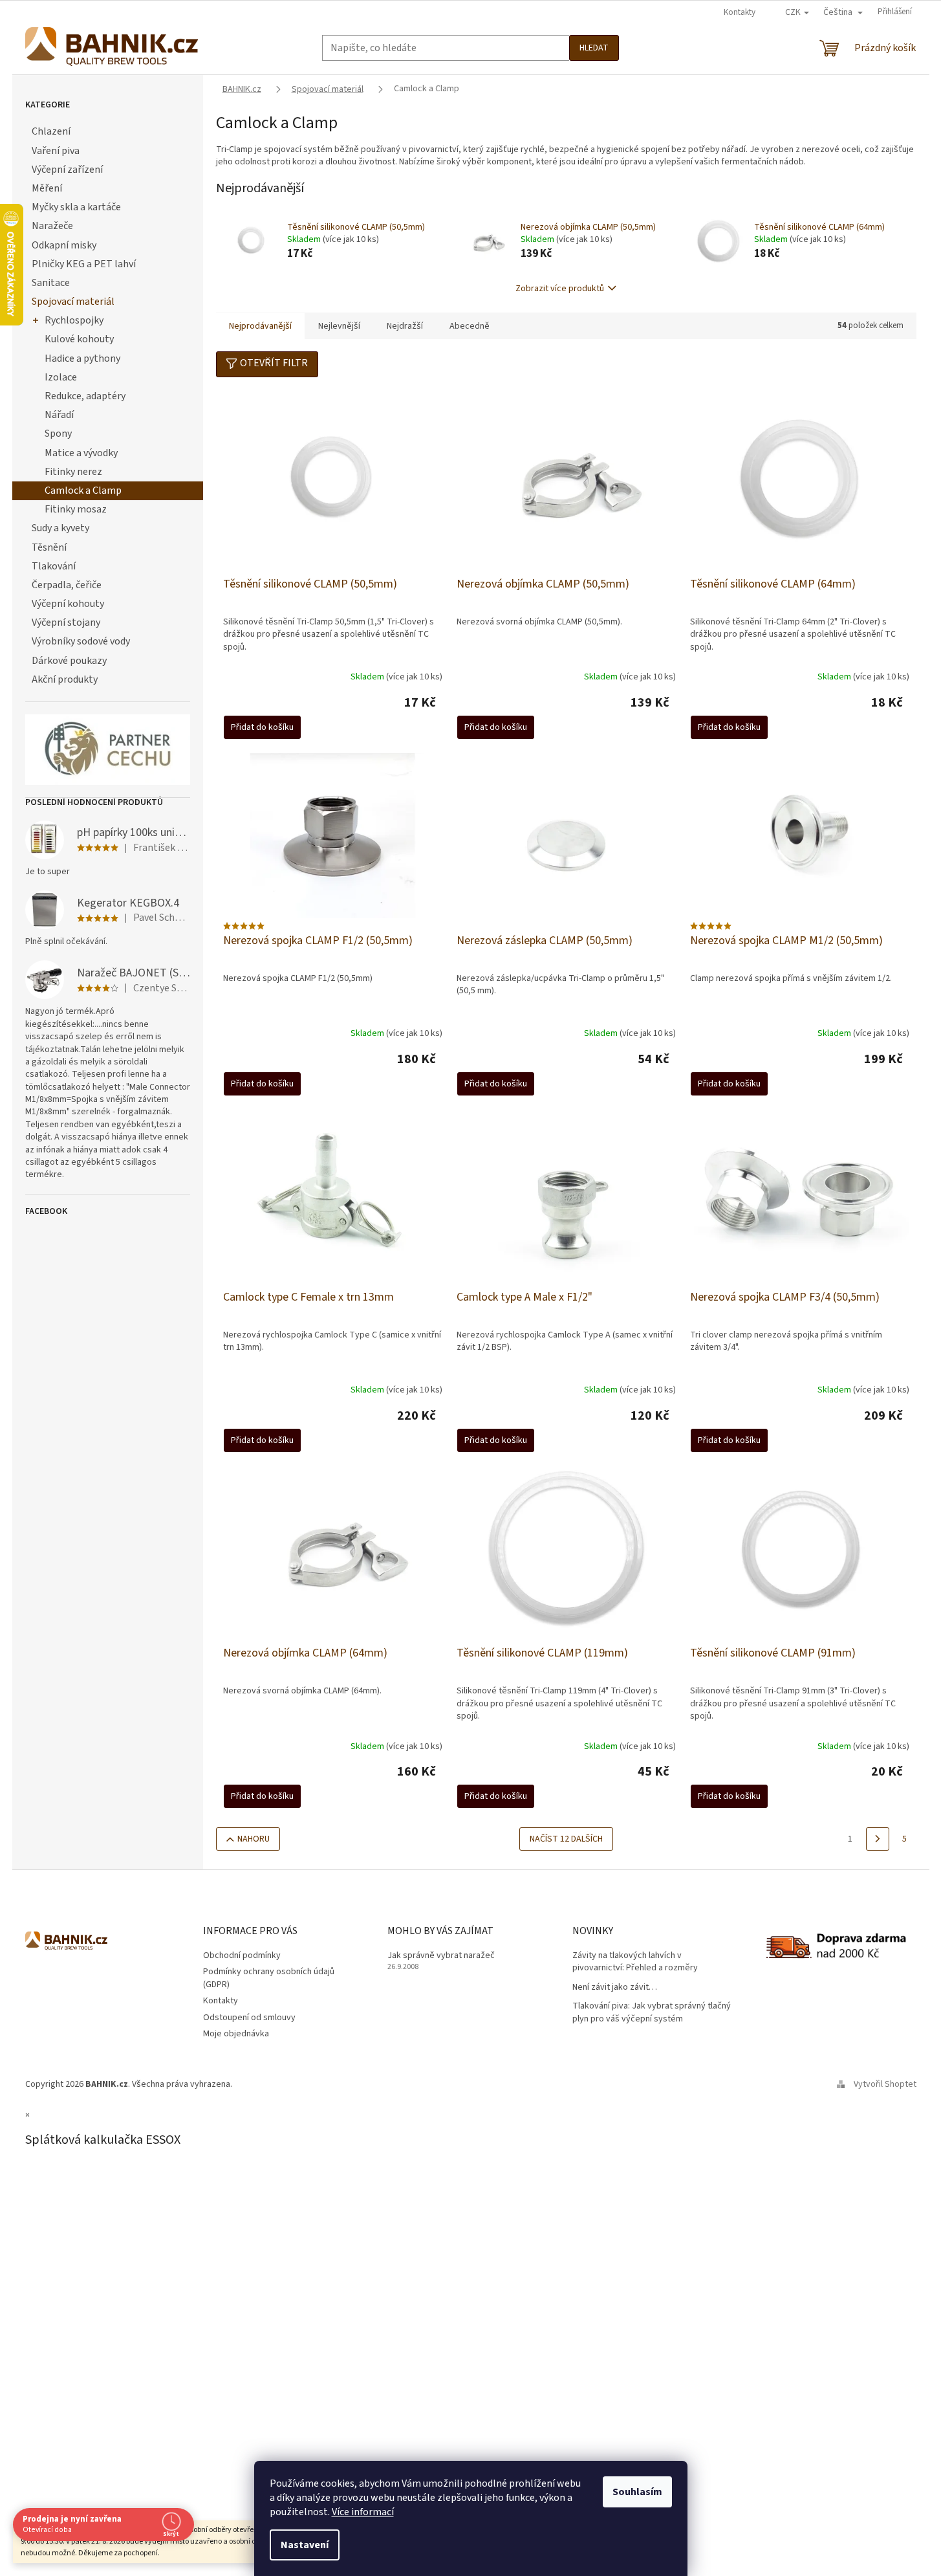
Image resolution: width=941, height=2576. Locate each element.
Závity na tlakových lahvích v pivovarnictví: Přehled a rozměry (635, 1962)
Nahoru (254, 1839)
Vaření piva (56, 151)
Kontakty (740, 12)
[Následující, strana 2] (878, 1839)
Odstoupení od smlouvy (249, 2018)
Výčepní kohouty (68, 604)
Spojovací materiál (73, 302)
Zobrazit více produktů (560, 289)
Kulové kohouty (79, 339)
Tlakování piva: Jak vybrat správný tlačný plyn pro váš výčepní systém (652, 2012)
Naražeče (52, 226)
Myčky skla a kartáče (76, 207)
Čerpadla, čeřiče (67, 585)
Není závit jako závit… (615, 1987)
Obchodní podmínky (242, 1955)
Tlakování (54, 566)
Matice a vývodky (81, 453)
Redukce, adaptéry (85, 396)
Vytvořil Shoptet (885, 2084)
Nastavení (305, 2545)
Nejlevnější (339, 326)
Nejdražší (405, 326)
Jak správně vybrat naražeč (441, 1956)
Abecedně (470, 326)
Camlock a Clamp (83, 490)
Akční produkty (65, 679)
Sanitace (51, 283)
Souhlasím (637, 2492)
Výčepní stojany (66, 622)
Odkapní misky (64, 245)
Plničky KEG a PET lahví (84, 264)
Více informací (363, 2512)
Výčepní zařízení (67, 170)
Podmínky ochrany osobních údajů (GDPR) (269, 1978)
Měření (47, 188)
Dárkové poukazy (69, 661)
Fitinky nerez (73, 472)
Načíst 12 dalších (566, 1839)
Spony (58, 434)
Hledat (594, 48)
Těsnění (49, 547)
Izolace (61, 377)
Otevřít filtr (274, 363)
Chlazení (51, 131)
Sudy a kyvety (60, 528)
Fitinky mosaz (76, 509)
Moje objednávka (236, 2034)
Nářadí (59, 415)
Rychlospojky (74, 320)
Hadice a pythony (82, 358)
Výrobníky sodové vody (81, 641)
